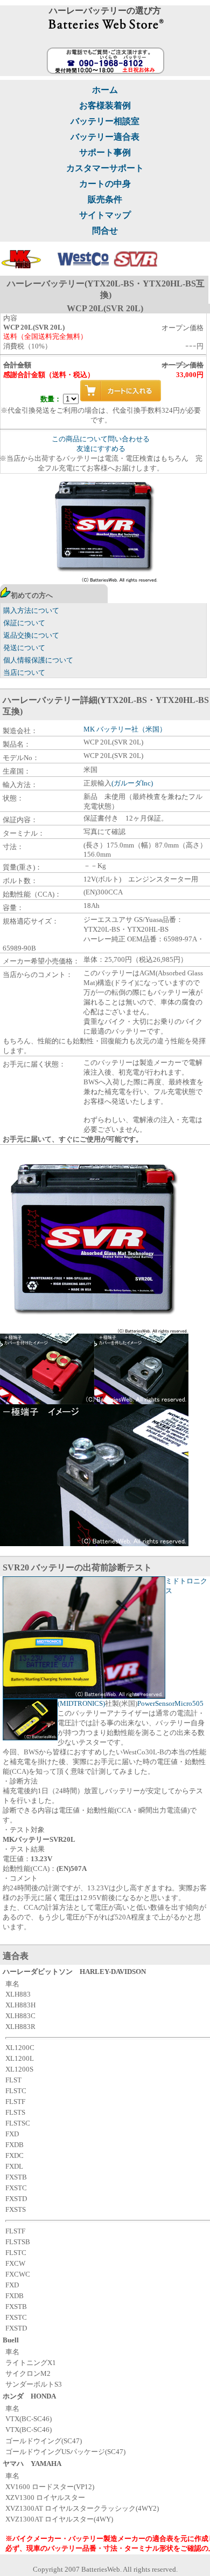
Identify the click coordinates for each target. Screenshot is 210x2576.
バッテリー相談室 (105, 121)
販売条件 (105, 199)
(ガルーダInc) (132, 783)
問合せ (105, 231)
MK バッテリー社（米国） (125, 729)
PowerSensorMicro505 (170, 1703)
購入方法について (31, 610)
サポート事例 (105, 152)
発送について (24, 648)
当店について (24, 672)
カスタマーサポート (105, 168)
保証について (24, 623)
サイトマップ (105, 215)
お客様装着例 (105, 105)
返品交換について (31, 635)
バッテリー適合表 (105, 137)
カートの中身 (105, 184)
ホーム (105, 90)
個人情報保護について (38, 660)
